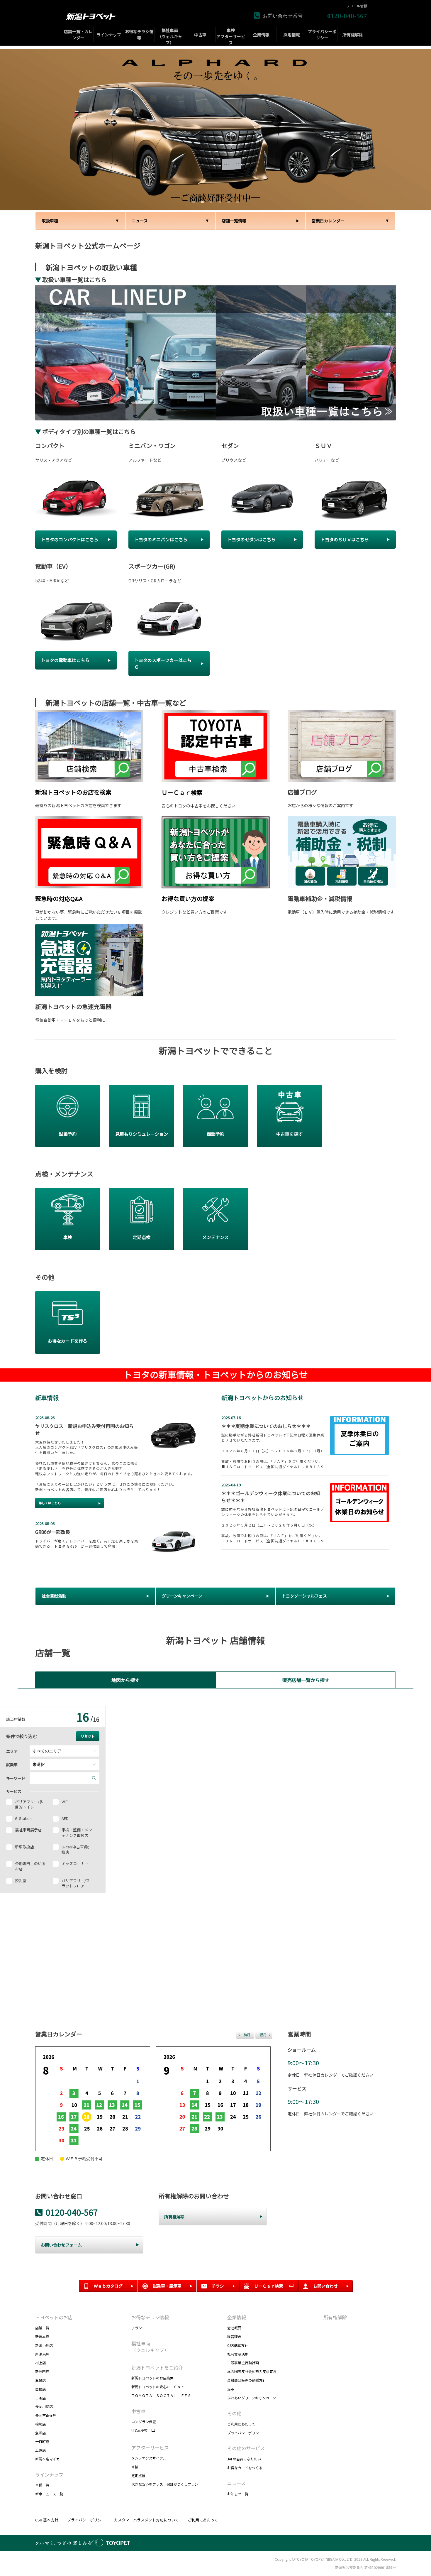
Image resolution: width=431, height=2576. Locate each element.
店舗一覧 (42, 2328)
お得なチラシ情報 (150, 2317)
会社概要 (234, 2328)
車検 (135, 2467)
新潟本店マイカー (49, 2459)
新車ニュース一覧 (49, 2494)
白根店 (40, 2389)
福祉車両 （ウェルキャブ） (150, 2347)
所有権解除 (335, 2317)
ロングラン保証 (144, 2422)
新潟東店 (42, 2354)
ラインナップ (49, 2474)
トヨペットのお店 (54, 2317)
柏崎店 (40, 2424)
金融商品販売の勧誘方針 (247, 2380)
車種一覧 (42, 2485)
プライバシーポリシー (245, 2433)
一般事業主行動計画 (243, 2363)
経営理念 (234, 2336)
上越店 (40, 2450)
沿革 (231, 2389)
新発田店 (42, 2371)
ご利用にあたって (241, 2424)
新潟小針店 (44, 2345)
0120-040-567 (72, 2212)
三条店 (40, 2398)
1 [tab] (193, 201)
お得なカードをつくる (245, 2468)
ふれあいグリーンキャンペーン (252, 2398)
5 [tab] (228, 201)
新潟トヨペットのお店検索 (152, 2378)
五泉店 (40, 2380)
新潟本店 (42, 2336)
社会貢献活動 (238, 2354)
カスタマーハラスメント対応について (146, 2520)
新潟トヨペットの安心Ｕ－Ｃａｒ (158, 2387)
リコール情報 (357, 6)
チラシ (137, 2328)
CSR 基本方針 (47, 2520)
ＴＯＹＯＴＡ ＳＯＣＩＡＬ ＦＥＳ (161, 2395)
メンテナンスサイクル (149, 2458)
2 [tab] (202, 201)
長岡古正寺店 (46, 2415)
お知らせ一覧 (238, 2494)
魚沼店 (40, 2433)
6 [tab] (237, 201)
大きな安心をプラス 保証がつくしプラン (165, 2484)
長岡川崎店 (44, 2406)
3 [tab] (210, 201)
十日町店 (42, 2441)
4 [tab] (219, 201)
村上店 (40, 2363)
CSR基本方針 (238, 2345)
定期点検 (138, 2476)
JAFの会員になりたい (244, 2459)
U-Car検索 (139, 2430)
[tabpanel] (215, 130)
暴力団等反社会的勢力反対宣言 (252, 2371)
